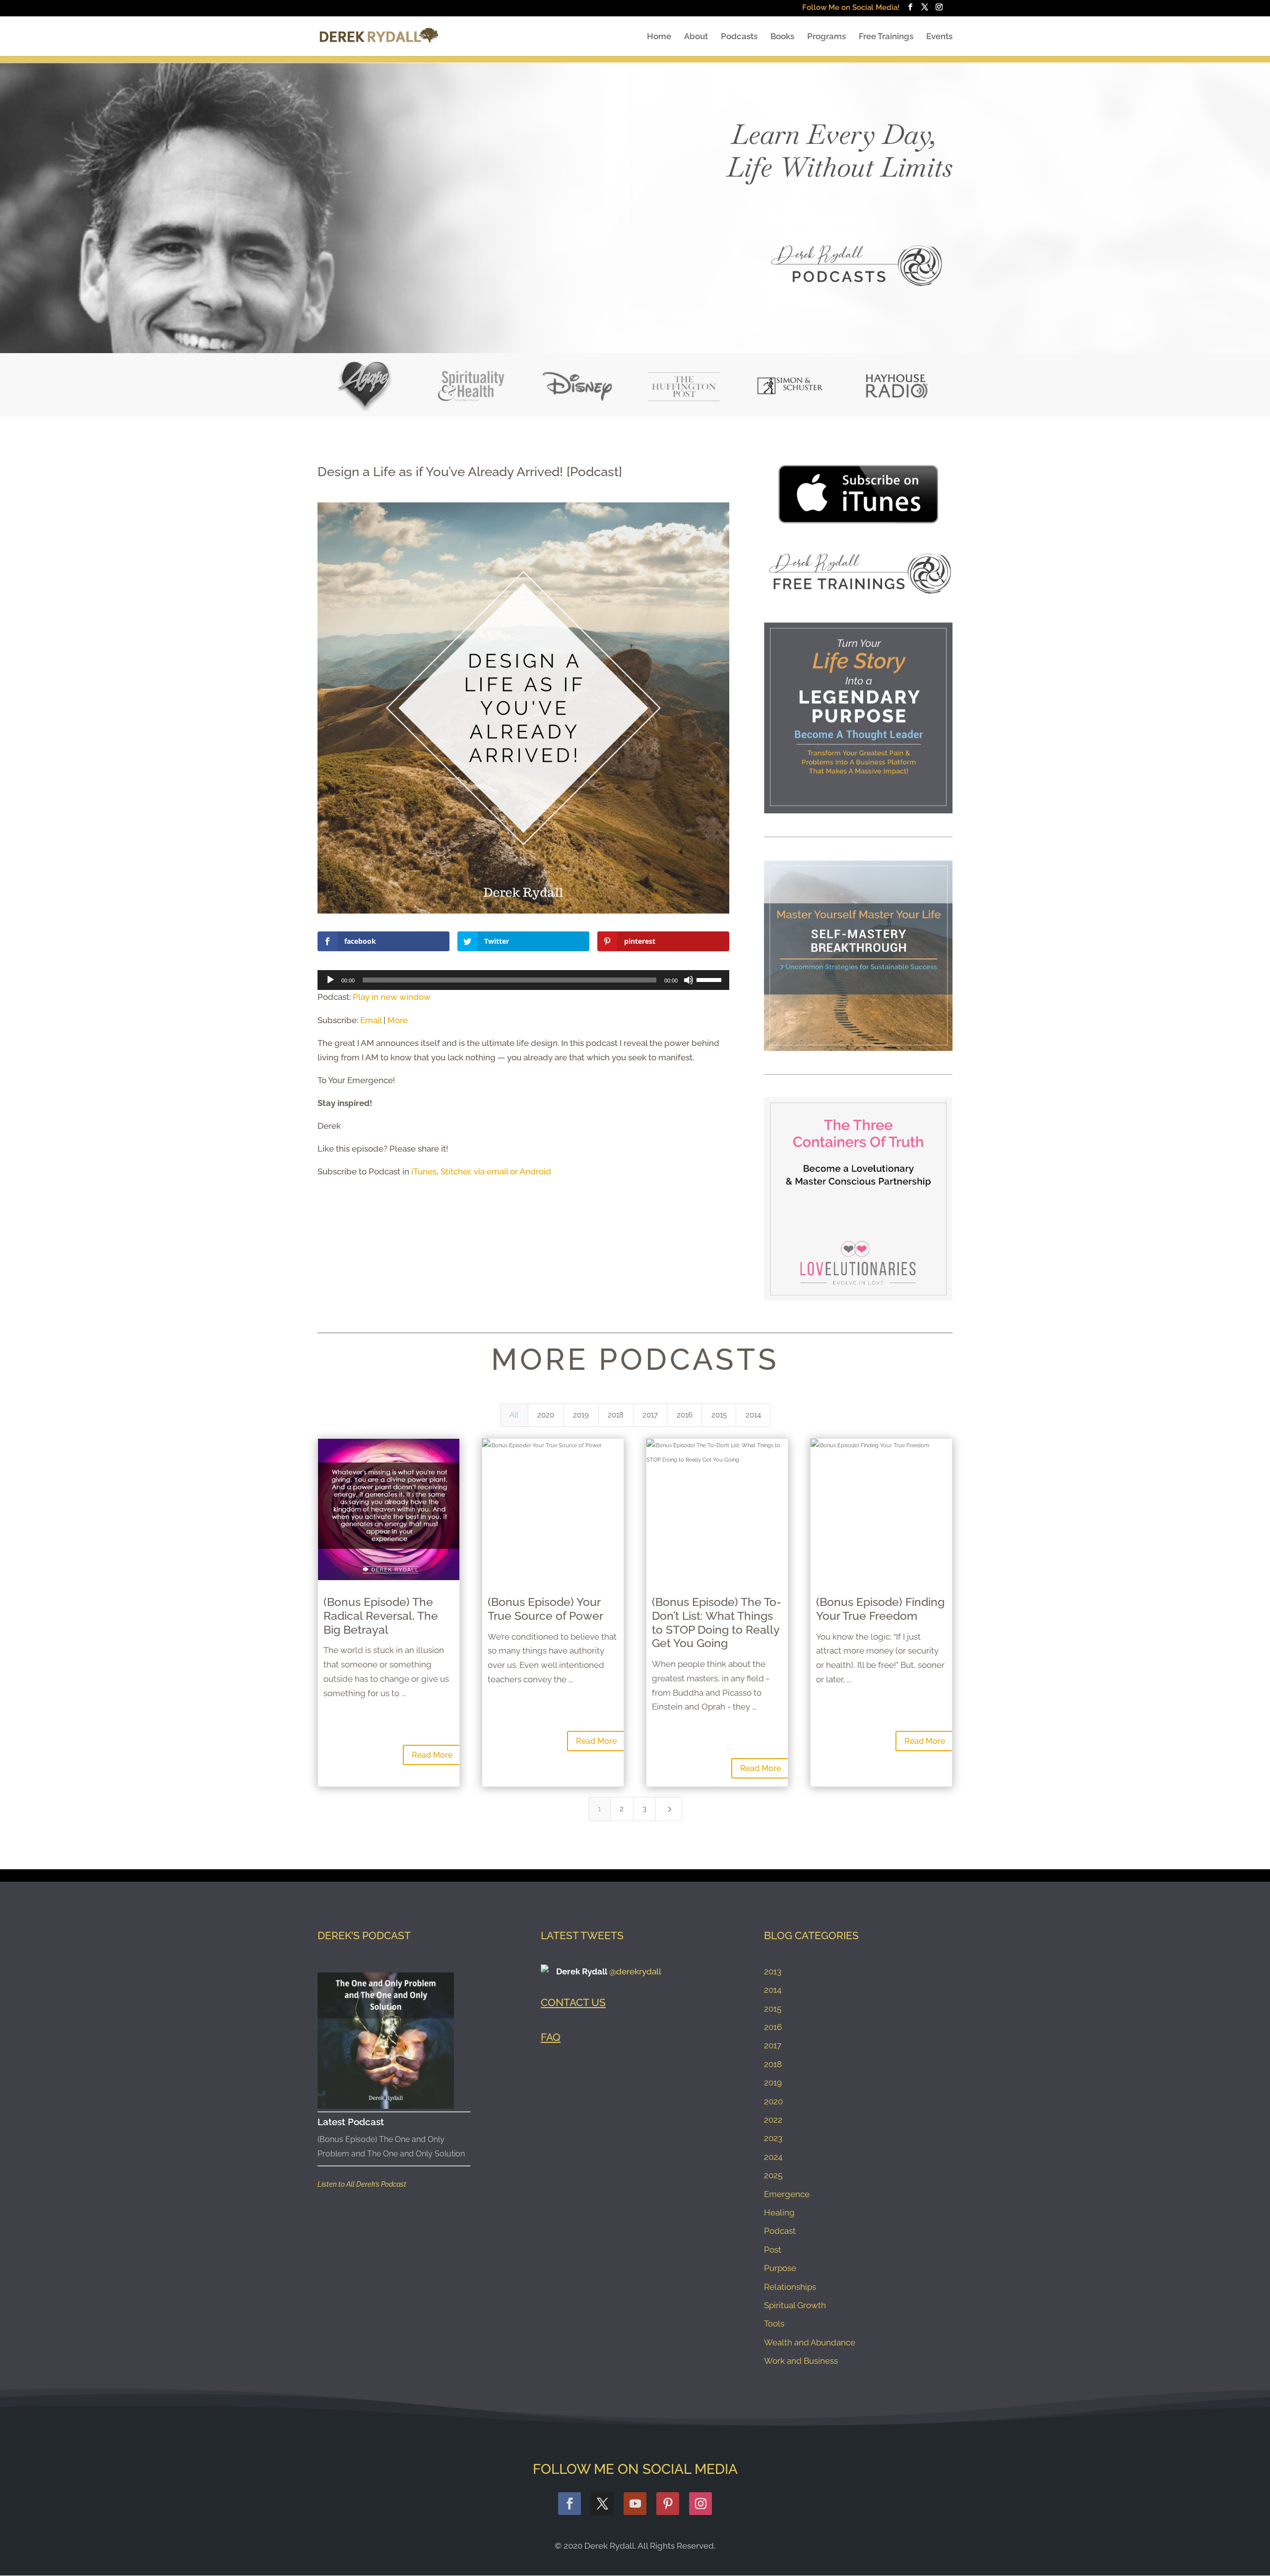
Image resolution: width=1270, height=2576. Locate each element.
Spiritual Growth (795, 2305)
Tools (774, 2324)
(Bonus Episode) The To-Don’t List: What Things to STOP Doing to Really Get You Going (717, 1622)
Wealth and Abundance (810, 2342)
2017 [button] (650, 1415)
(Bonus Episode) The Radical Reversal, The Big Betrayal (381, 1615)
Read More (432, 1755)
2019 (773, 2083)
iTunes (424, 1171)
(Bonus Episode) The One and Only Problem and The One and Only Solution (391, 2147)
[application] (523, 980)
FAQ (551, 2037)
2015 (773, 2009)
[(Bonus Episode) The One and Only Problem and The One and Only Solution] (386, 2041)
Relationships (790, 2287)
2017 (773, 2045)
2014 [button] (753, 1415)
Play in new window (392, 997)
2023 (773, 2138)
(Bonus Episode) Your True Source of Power (545, 1609)
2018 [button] (616, 1415)
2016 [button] (685, 1415)
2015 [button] (719, 1415)
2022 (773, 2120)
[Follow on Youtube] (635, 2504)
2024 (773, 2157)
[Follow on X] (602, 2504)
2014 (773, 1990)
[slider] (710, 979)
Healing (779, 2212)
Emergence (787, 2194)
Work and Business (801, 2361)
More (398, 1020)
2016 (773, 2027)
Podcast (780, 2231)
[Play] (330, 980)
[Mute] (689, 980)
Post (773, 2250)
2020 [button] (546, 1415)
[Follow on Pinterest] (668, 2504)
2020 (773, 2101)
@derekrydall (635, 1971)
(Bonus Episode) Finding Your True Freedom (880, 1609)
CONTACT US (573, 2002)
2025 (773, 2175)
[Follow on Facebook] (570, 2504)
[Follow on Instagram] (700, 2504)
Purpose (780, 2268)
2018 (773, 2064)
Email (371, 1020)
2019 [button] (581, 1415)
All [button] (514, 1415)
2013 (773, 1971)
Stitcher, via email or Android (496, 1171)
